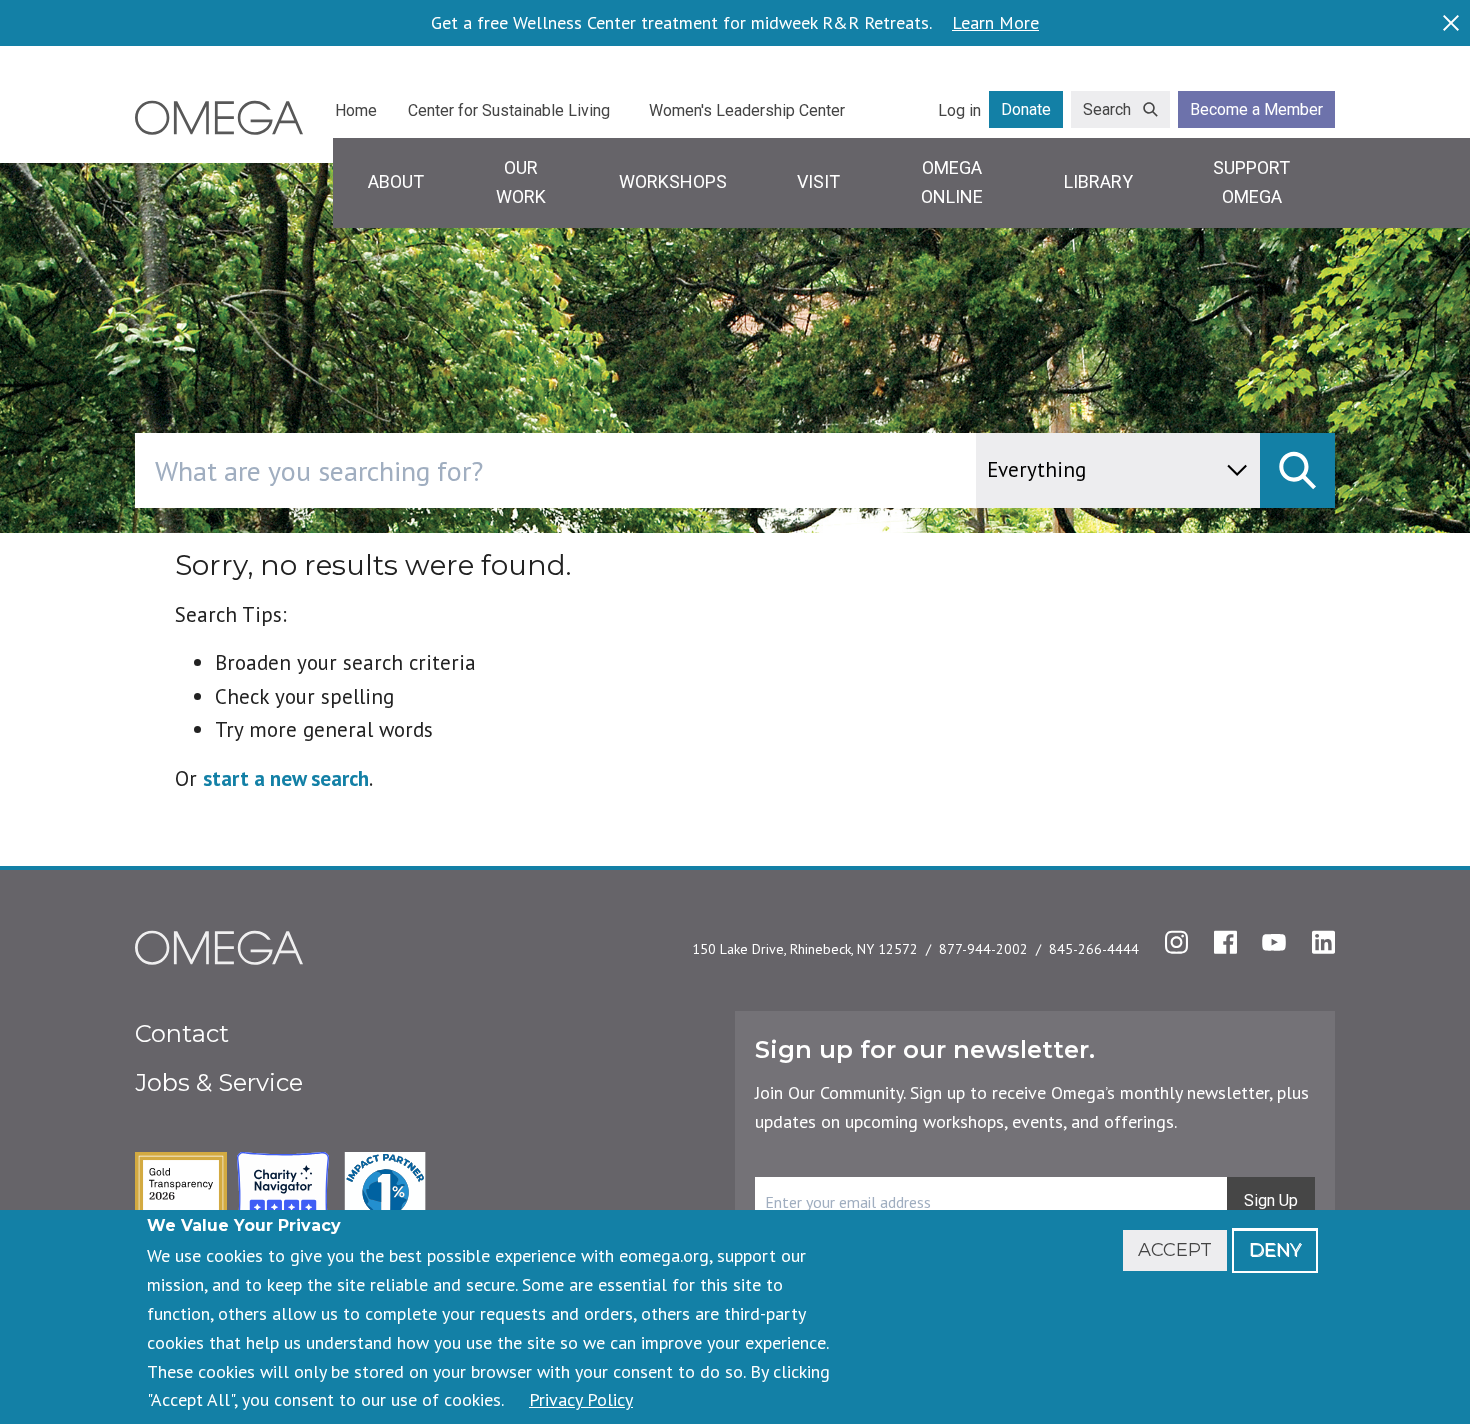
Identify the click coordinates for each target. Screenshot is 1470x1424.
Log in (959, 110)
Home (356, 110)
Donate (1026, 109)
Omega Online (952, 182)
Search (1107, 109)
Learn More (995, 23)
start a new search (286, 778)
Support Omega (1251, 182)
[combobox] (640, 470)
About (396, 181)
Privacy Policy (581, 1399)
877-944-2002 (983, 949)
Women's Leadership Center (747, 110)
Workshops (673, 181)
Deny (1275, 1250)
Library (1098, 181)
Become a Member (1256, 109)
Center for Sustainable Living (509, 110)
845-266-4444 (1094, 949)
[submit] (1297, 470)
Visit (818, 181)
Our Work (521, 182)
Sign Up (1271, 1200)
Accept (1175, 1250)
